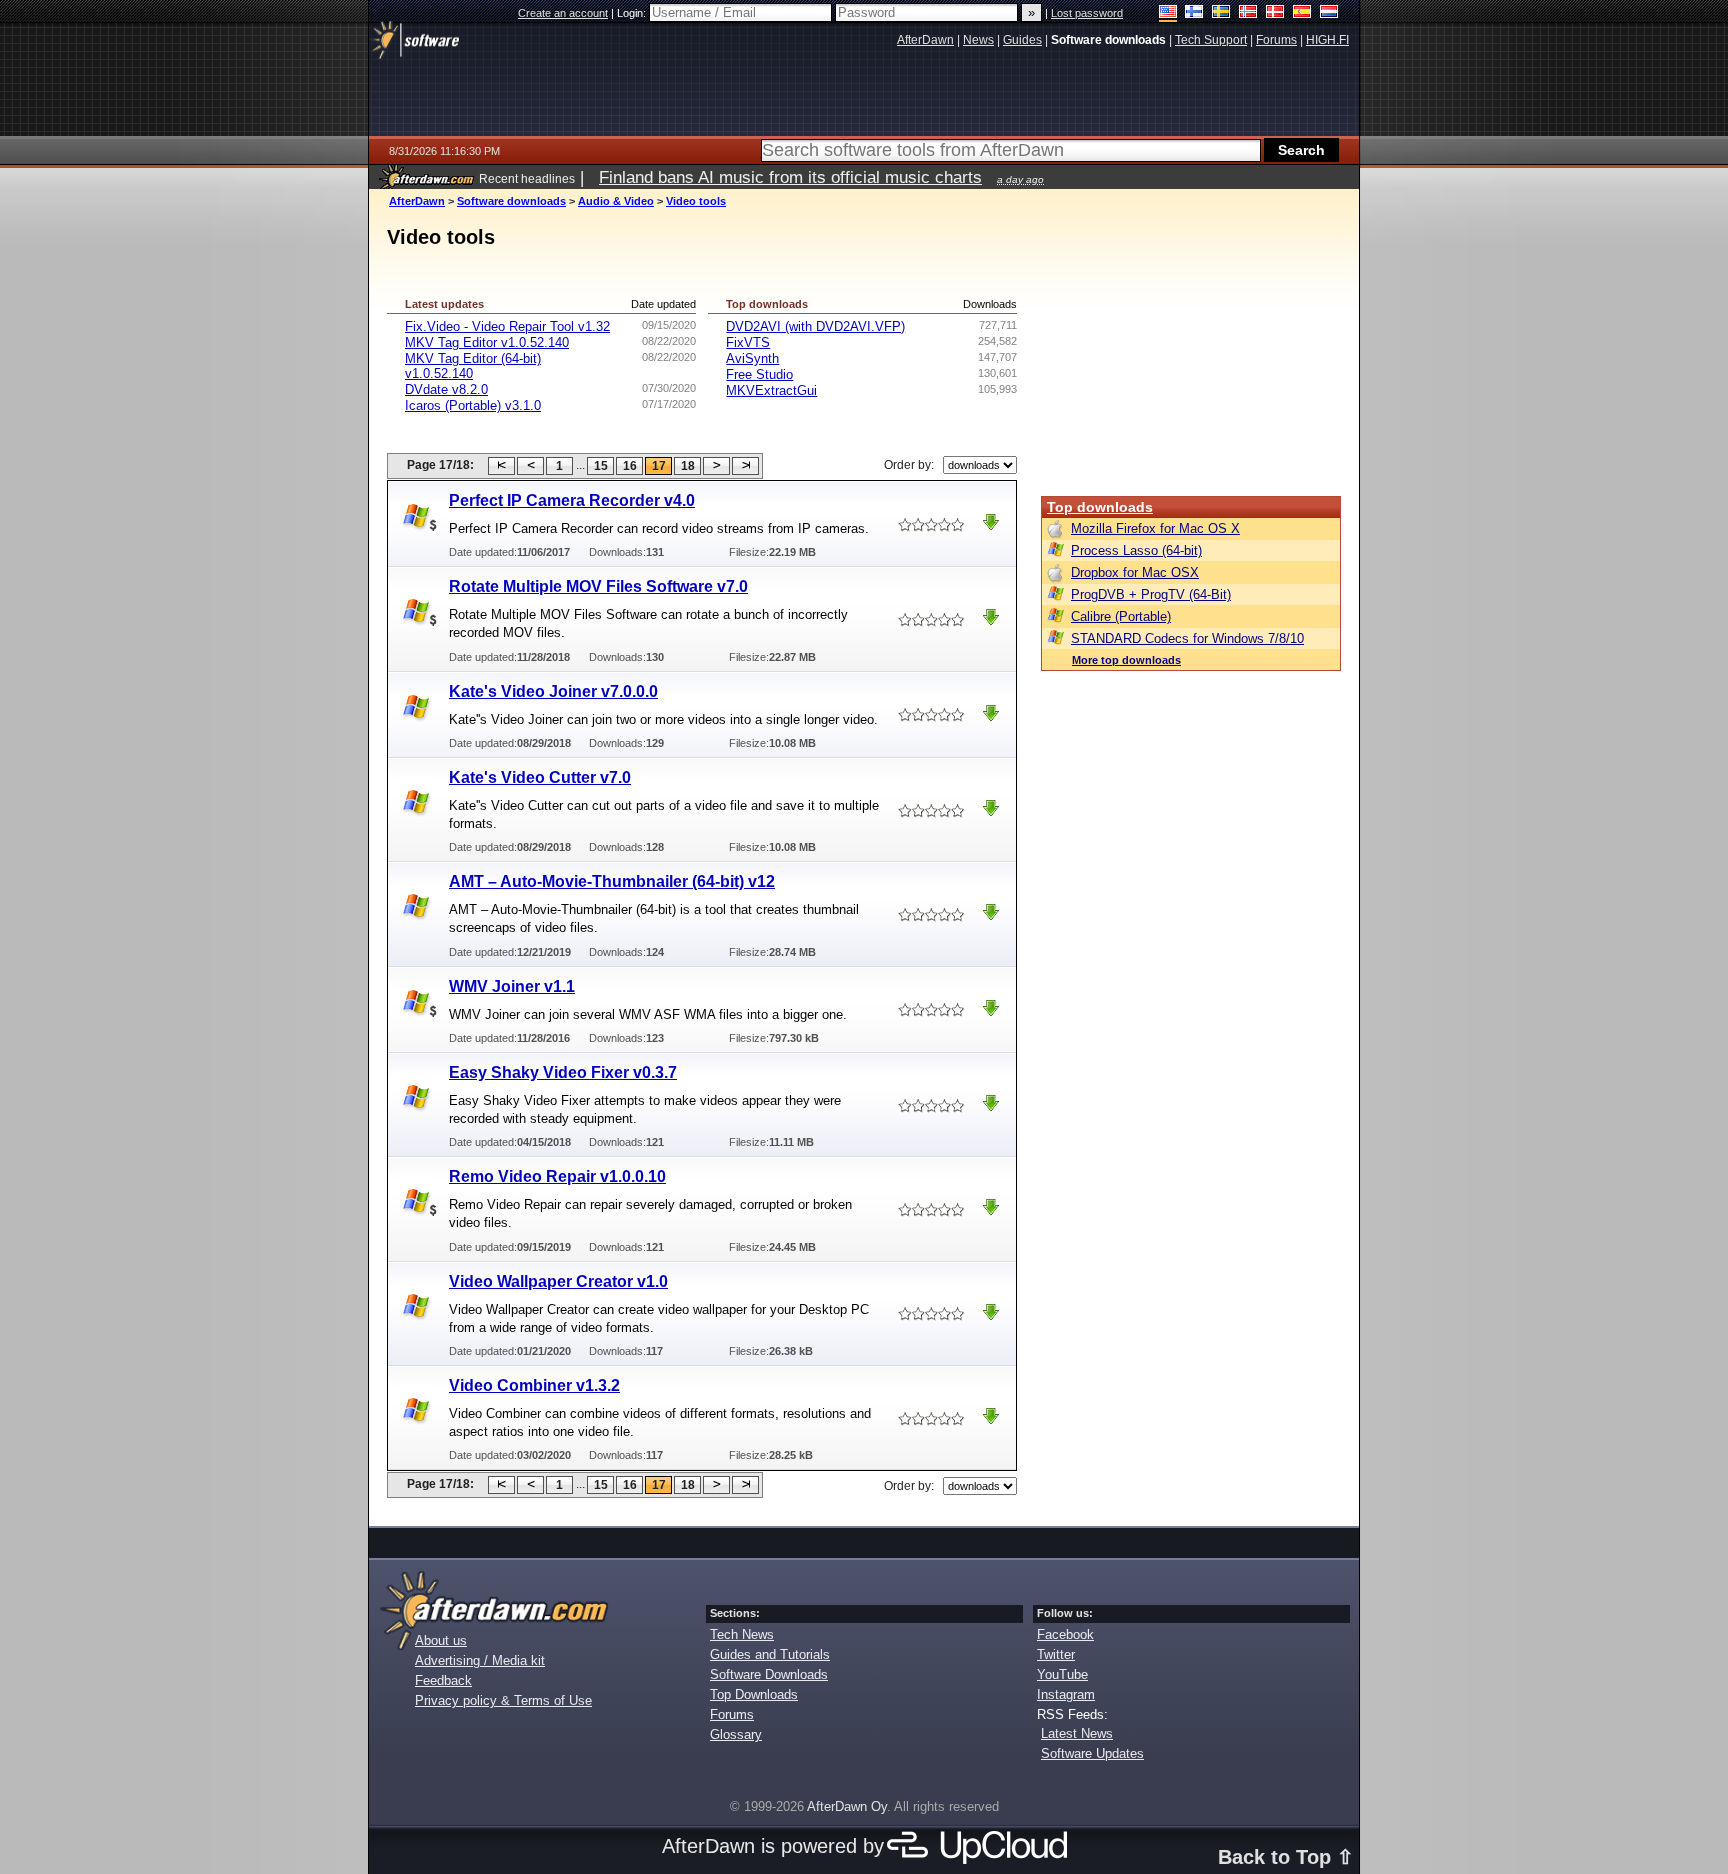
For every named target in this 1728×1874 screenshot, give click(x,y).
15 (601, 466)
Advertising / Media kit (480, 1660)
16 (630, 466)
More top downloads (1126, 660)
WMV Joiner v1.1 (512, 986)
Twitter (1056, 1654)
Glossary (736, 1734)
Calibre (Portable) (1121, 616)
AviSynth (752, 358)
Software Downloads (769, 1674)
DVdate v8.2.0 (446, 389)
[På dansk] (1275, 13)
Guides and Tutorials (770, 1654)
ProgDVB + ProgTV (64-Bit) (1151, 594)
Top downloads (1100, 507)
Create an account (563, 13)
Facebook (1065, 1634)
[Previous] (530, 466)
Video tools (696, 201)
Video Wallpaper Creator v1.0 (558, 1281)
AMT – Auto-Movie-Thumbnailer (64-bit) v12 (612, 881)
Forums (732, 1714)
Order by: (909, 465)
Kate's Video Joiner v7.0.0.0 (553, 691)
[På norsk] (1248, 13)
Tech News (742, 1634)
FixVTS (748, 342)
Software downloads (511, 201)
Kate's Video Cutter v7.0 (540, 777)
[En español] (1302, 13)
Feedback (443, 1680)
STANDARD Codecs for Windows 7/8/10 (1187, 638)
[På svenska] (1221, 13)
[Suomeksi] (1194, 13)
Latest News (1077, 1733)
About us (441, 1640)
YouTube (1062, 1674)
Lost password (1087, 13)
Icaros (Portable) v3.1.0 (473, 405)
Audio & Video (616, 201)
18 (688, 466)
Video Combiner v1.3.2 (534, 1385)
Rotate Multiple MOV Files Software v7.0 (598, 586)
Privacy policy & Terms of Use (503, 1700)
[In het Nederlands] (1329, 13)
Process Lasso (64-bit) (1136, 550)
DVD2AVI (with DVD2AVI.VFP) (815, 326)
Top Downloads (754, 1694)
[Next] (716, 466)
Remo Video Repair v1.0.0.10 (557, 1176)
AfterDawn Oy (847, 1806)
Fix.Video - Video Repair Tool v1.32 (507, 326)
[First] (501, 466)
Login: (633, 13)
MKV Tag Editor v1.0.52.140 (487, 342)
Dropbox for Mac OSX (1135, 572)
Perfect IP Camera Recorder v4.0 (572, 500)
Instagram (1066, 1694)
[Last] (745, 466)
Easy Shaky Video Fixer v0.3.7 (563, 1072)
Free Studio (759, 374)
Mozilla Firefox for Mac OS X (1155, 528)
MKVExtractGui (771, 390)
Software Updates (1092, 1753)
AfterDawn (417, 201)
